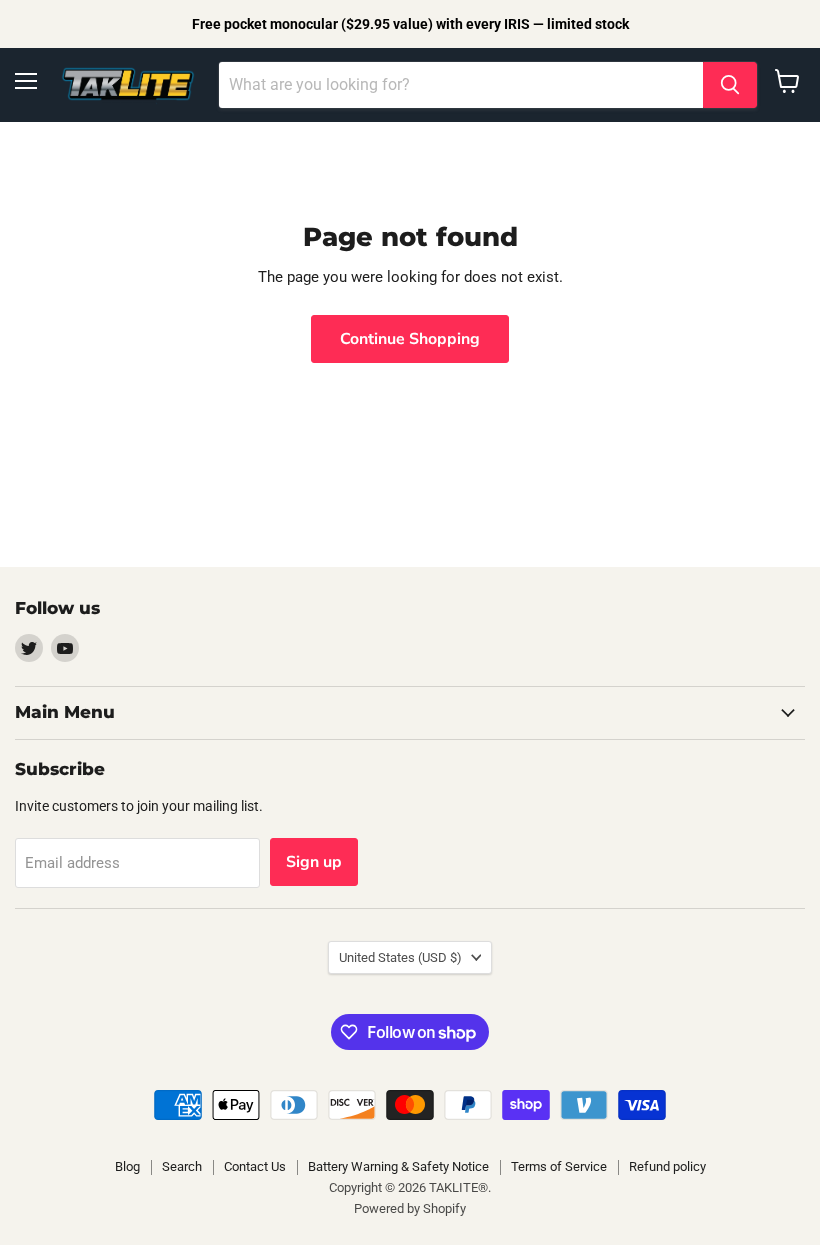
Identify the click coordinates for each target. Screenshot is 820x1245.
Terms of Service (559, 1166)
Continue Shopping (410, 339)
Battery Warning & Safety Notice (398, 1166)
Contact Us (255, 1166)
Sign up (314, 862)
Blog (127, 1166)
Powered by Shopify (410, 1208)
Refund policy (667, 1166)
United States (400, 957)
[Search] (730, 85)
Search (182, 1166)
